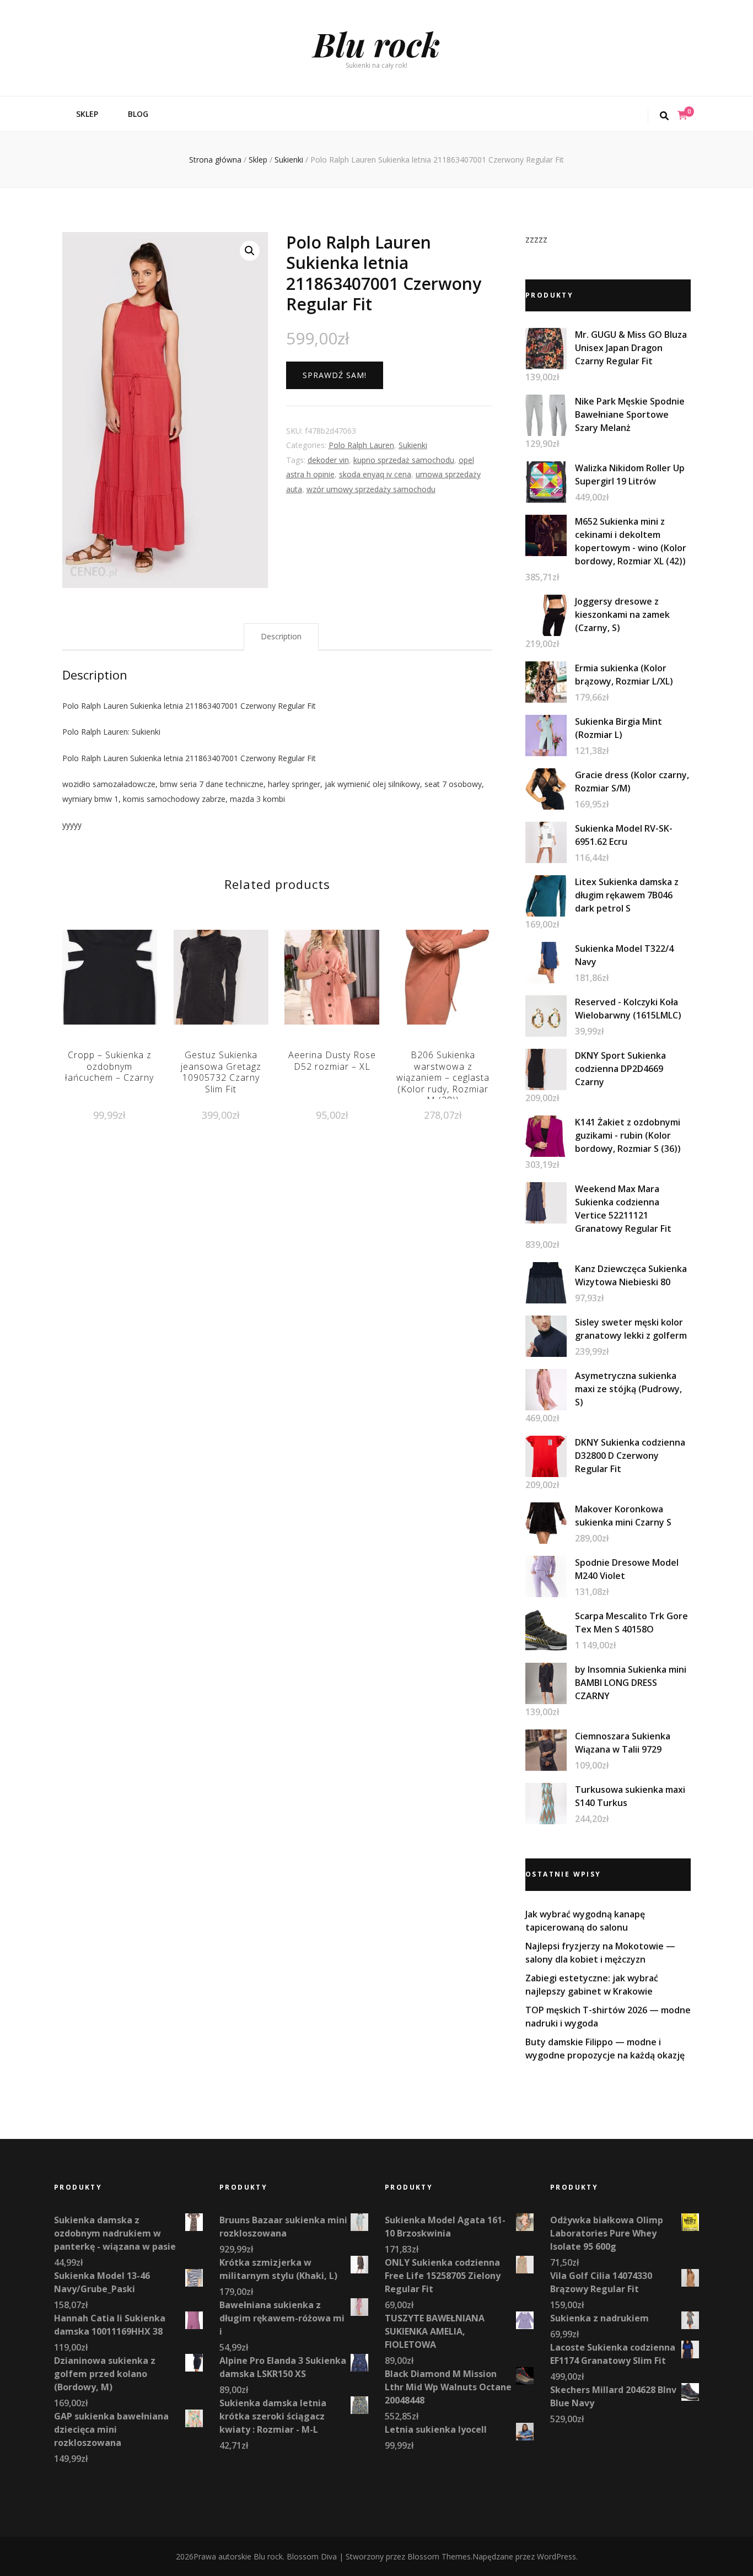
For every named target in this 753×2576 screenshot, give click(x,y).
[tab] (281, 637)
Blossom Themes (439, 2556)
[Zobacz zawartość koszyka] (682, 115)
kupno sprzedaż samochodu (404, 460)
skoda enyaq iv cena (375, 474)
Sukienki (413, 445)
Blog (138, 114)
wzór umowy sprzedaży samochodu (371, 489)
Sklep (87, 114)
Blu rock (376, 44)
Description (281, 636)
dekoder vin (328, 460)
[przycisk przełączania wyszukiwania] (664, 116)
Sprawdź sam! (335, 375)
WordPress (556, 2556)
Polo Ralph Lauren (361, 445)
